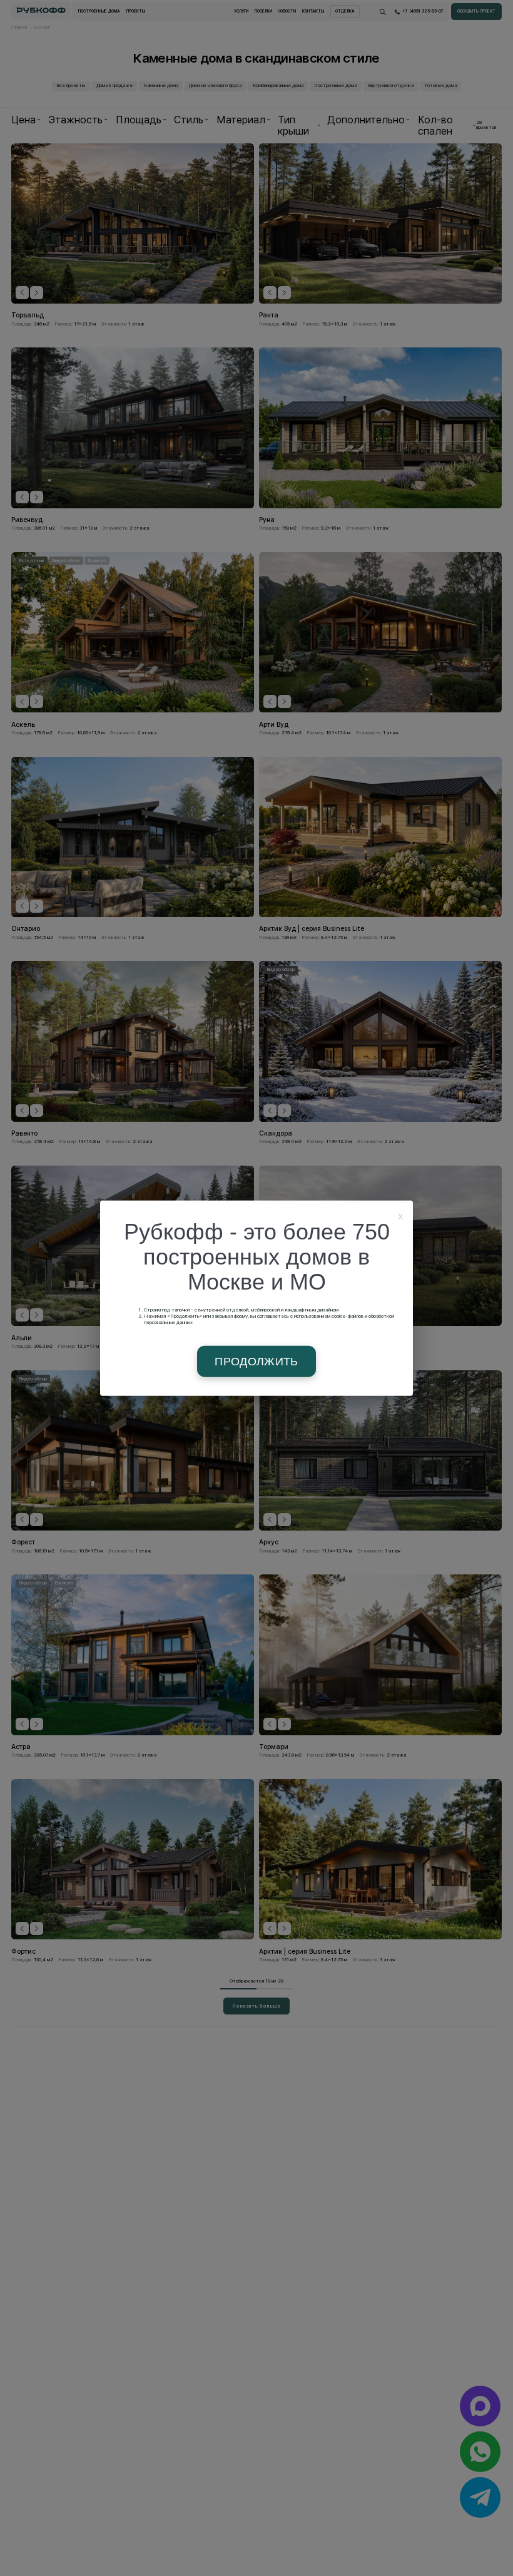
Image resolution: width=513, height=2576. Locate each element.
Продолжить (256, 1362)
